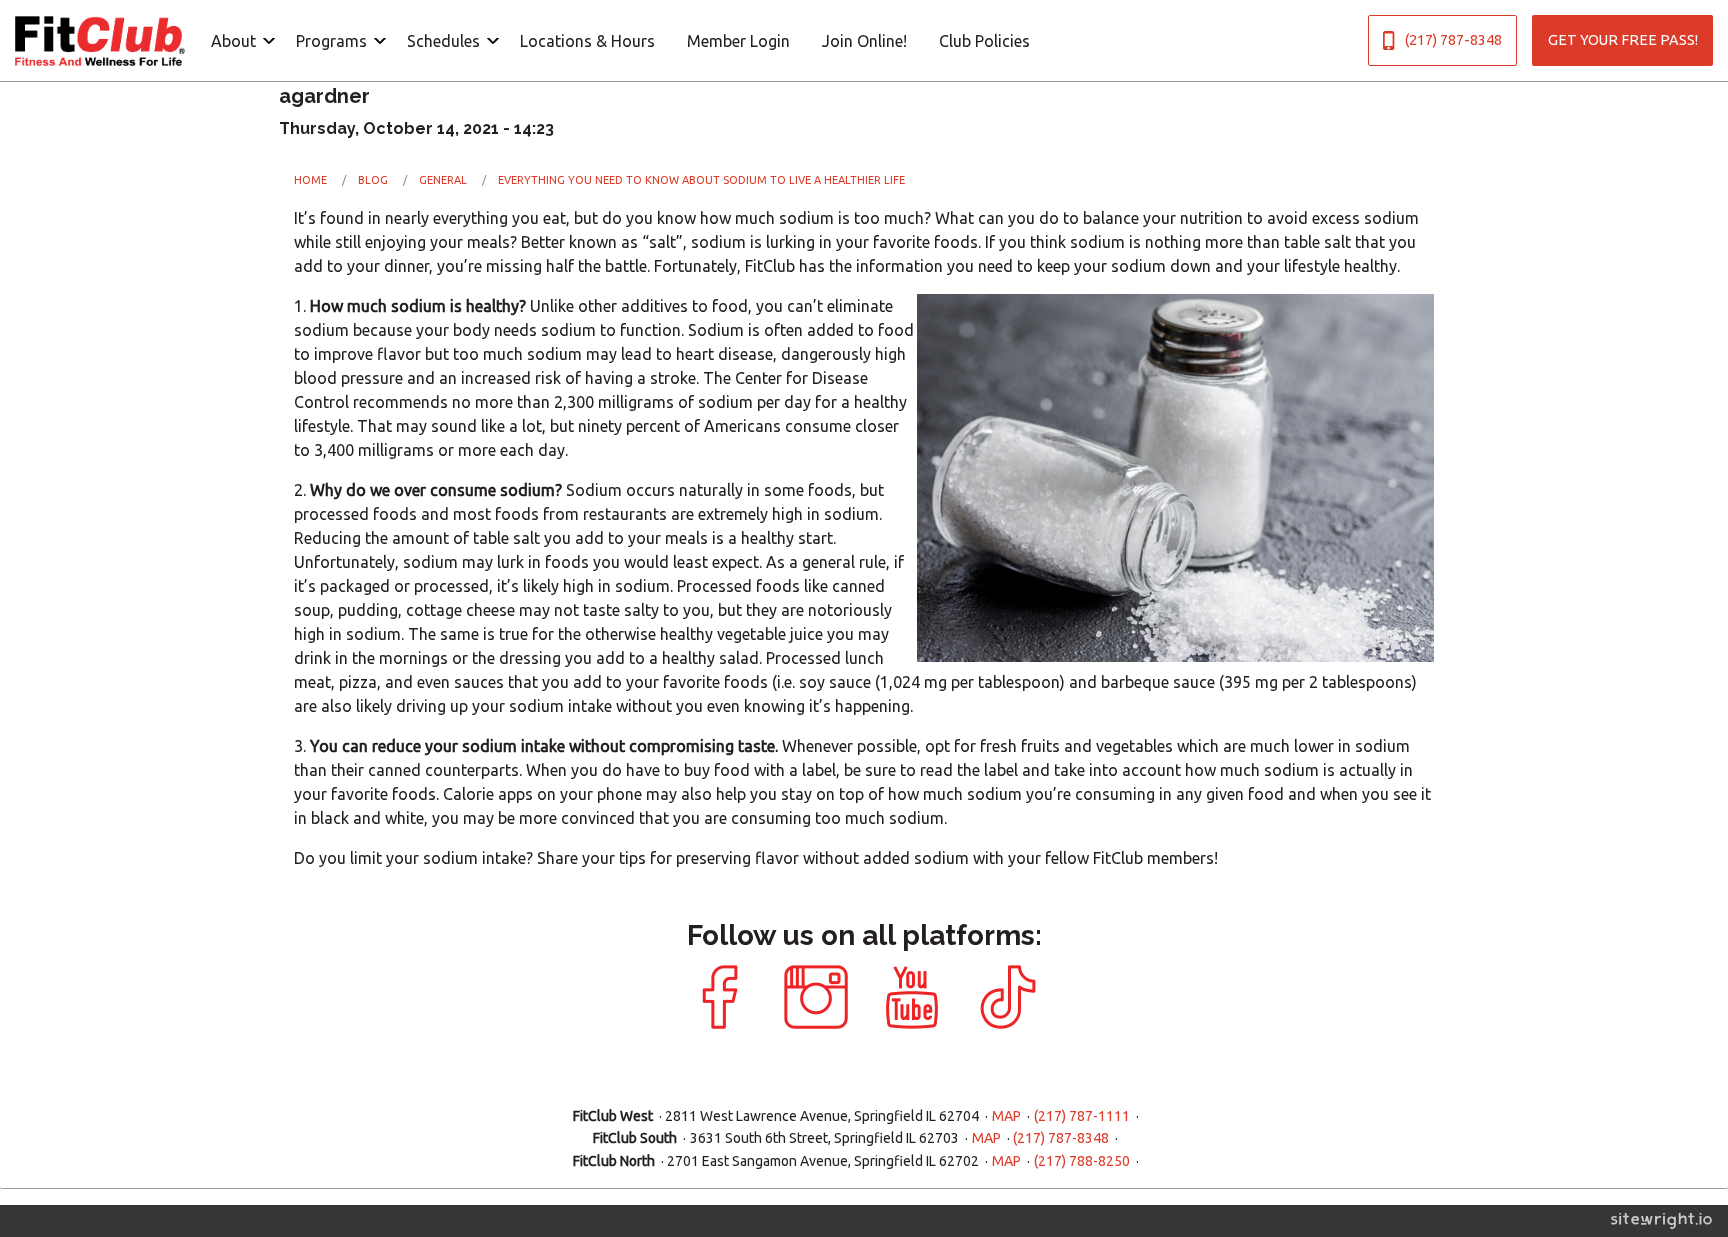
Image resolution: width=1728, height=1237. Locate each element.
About (233, 41)
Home (310, 180)
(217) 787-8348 (1453, 40)
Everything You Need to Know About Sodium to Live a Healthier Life (701, 180)
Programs (331, 41)
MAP (1006, 1116)
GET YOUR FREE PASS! (1623, 40)
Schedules (443, 41)
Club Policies (984, 41)
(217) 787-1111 (1082, 1116)
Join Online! (864, 41)
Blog (373, 180)
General (443, 180)
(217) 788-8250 (1082, 1161)
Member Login (738, 41)
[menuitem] (237, 40)
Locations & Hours (587, 41)
